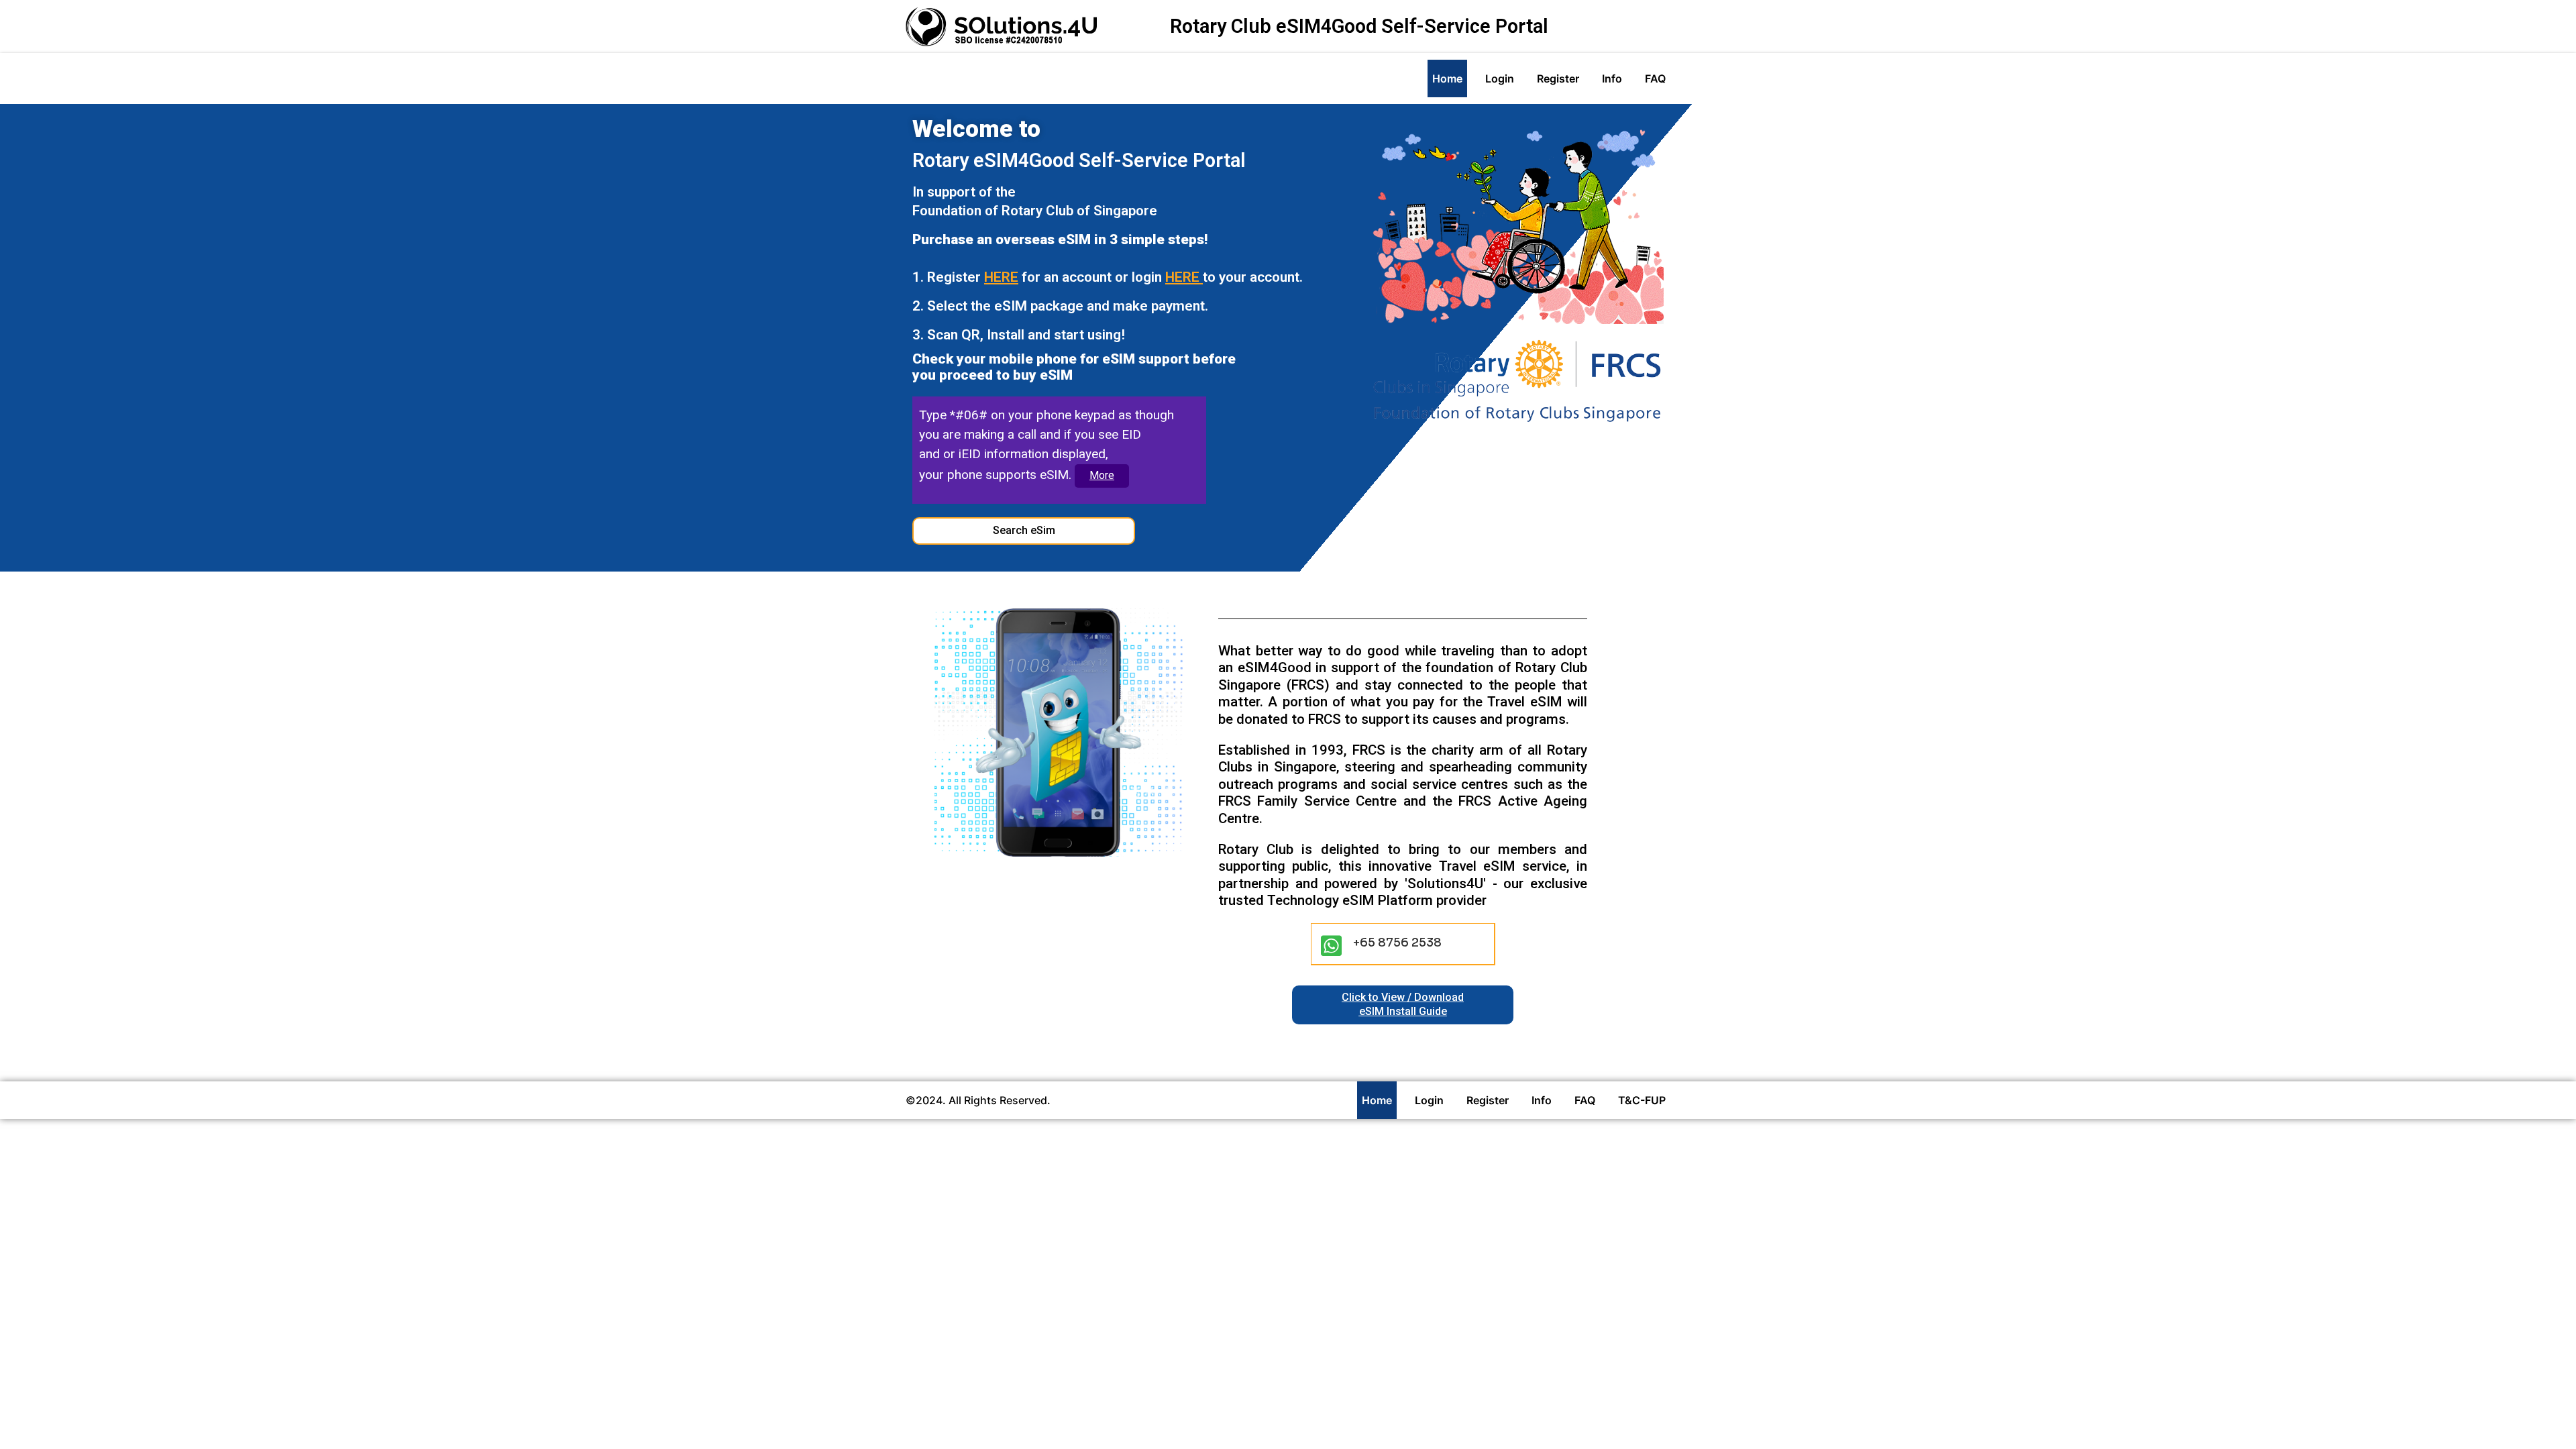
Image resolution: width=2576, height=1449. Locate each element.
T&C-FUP (1642, 1100)
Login (1500, 78)
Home (1447, 78)
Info (1612, 78)
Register (1558, 78)
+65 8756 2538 (1397, 943)
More (1102, 475)
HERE (1001, 277)
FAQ (1655, 78)
